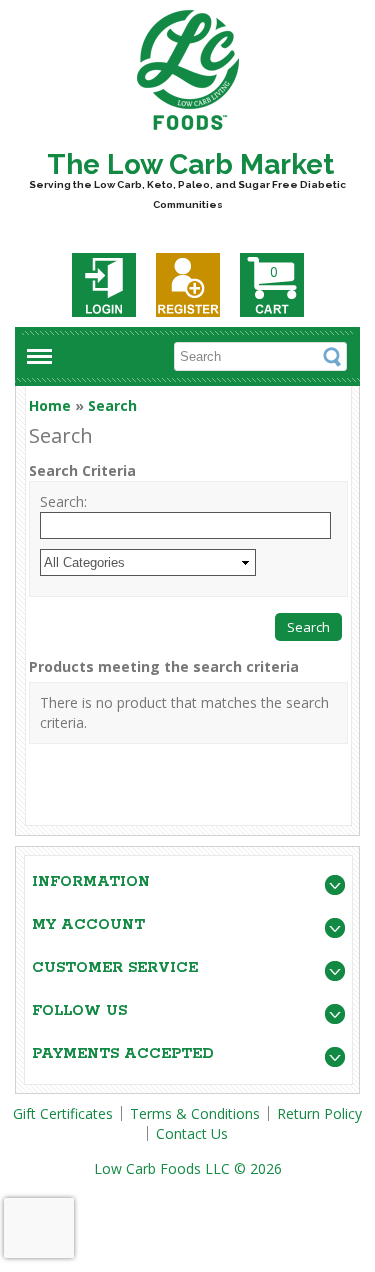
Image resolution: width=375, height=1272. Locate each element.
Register (188, 285)
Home (50, 405)
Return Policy (319, 1113)
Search (112, 405)
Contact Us (192, 1133)
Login (104, 285)
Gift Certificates (63, 1113)
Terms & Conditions (195, 1113)
